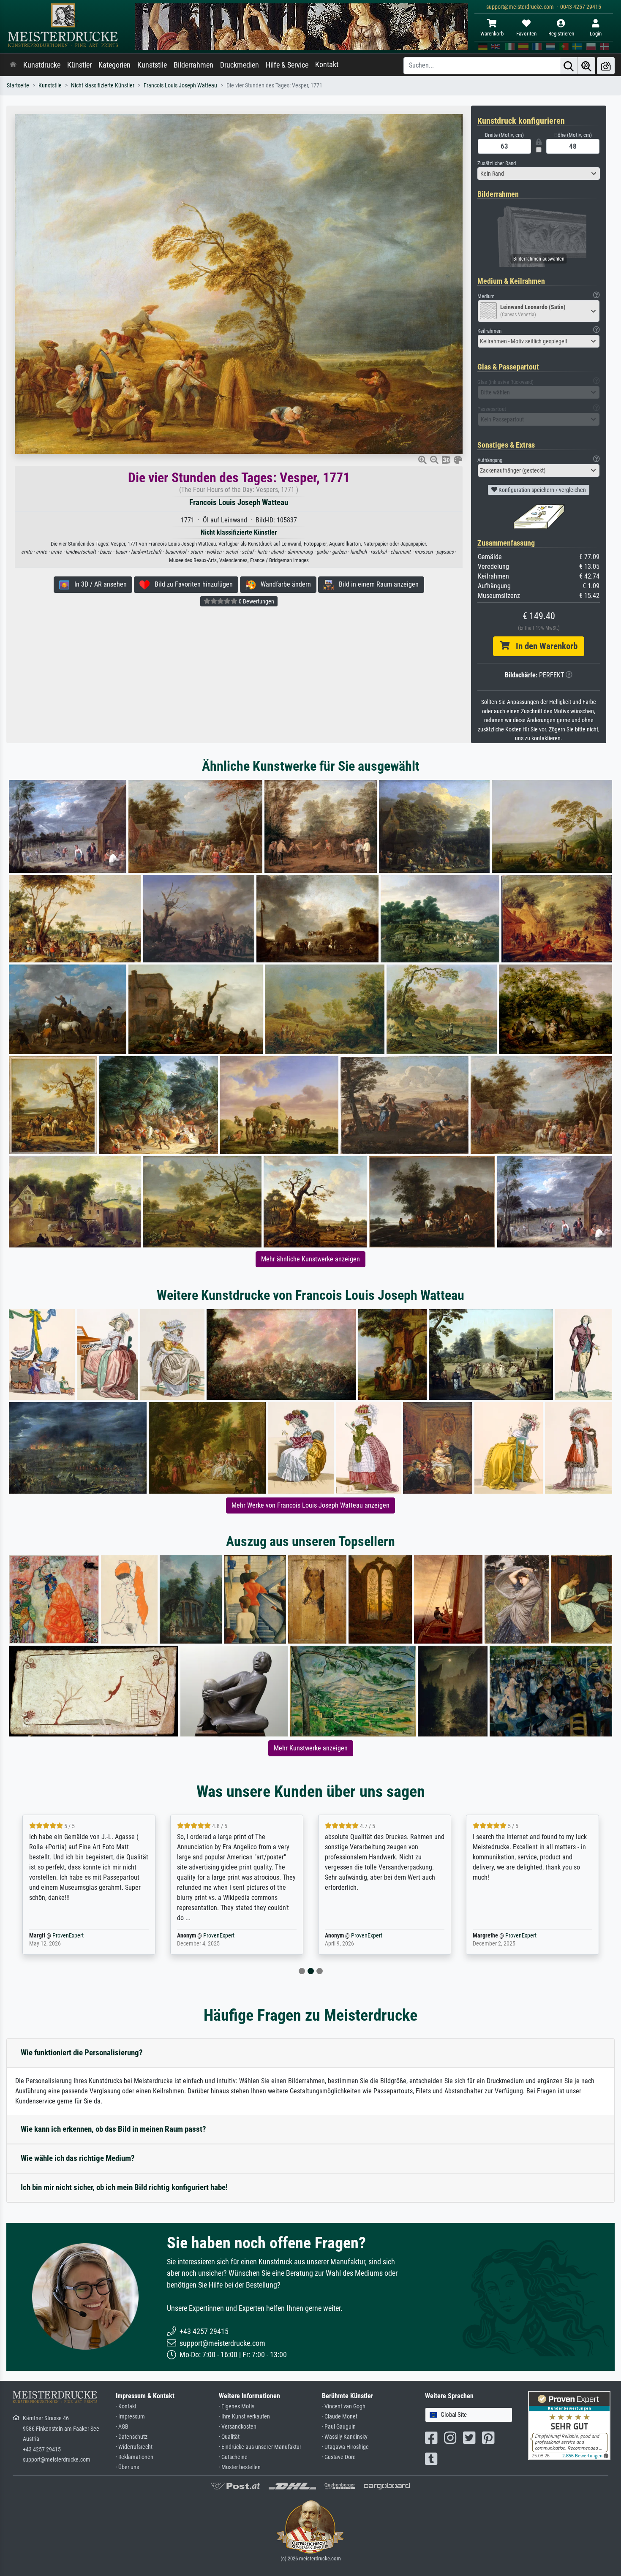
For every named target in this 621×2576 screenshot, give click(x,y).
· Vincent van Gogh (344, 2406)
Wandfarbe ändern (283, 584)
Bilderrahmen (193, 65)
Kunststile (152, 65)
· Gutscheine (233, 2457)
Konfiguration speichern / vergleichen (542, 490)
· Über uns (127, 2467)
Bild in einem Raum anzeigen (376, 584)
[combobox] (539, 174)
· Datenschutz (132, 2437)
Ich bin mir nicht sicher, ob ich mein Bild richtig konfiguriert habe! (124, 2187)
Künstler (79, 65)
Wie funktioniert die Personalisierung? (82, 2053)
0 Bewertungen (256, 601)
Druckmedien (240, 65)
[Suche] (569, 66)
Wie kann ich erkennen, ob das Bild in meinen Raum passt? (113, 2129)
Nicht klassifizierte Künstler (103, 86)
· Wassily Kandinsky (345, 2437)
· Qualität (229, 2437)
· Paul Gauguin (339, 2427)
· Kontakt (126, 2406)
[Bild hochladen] (606, 66)
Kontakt (327, 65)
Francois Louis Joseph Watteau (180, 86)
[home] (13, 65)
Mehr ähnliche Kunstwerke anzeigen (310, 1259)
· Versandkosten (238, 2427)
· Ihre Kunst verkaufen (244, 2417)
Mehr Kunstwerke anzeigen (311, 1748)
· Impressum (130, 2417)
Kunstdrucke (42, 65)
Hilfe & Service (287, 65)
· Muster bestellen (240, 2467)
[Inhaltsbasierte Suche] (586, 66)
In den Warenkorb (543, 646)
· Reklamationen (135, 2457)
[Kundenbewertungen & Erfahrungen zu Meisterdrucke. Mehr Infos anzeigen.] (569, 2425)
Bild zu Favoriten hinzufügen (191, 584)
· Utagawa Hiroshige (345, 2447)
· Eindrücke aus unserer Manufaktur (260, 2447)
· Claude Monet (340, 2417)
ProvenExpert (68, 1936)
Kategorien (114, 65)
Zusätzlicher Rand (497, 163)
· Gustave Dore (339, 2457)
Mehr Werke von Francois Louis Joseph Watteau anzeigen (310, 1505)
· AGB (122, 2427)
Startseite (18, 86)
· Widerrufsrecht (134, 2447)
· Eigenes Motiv (237, 2406)
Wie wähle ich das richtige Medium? (78, 2158)
